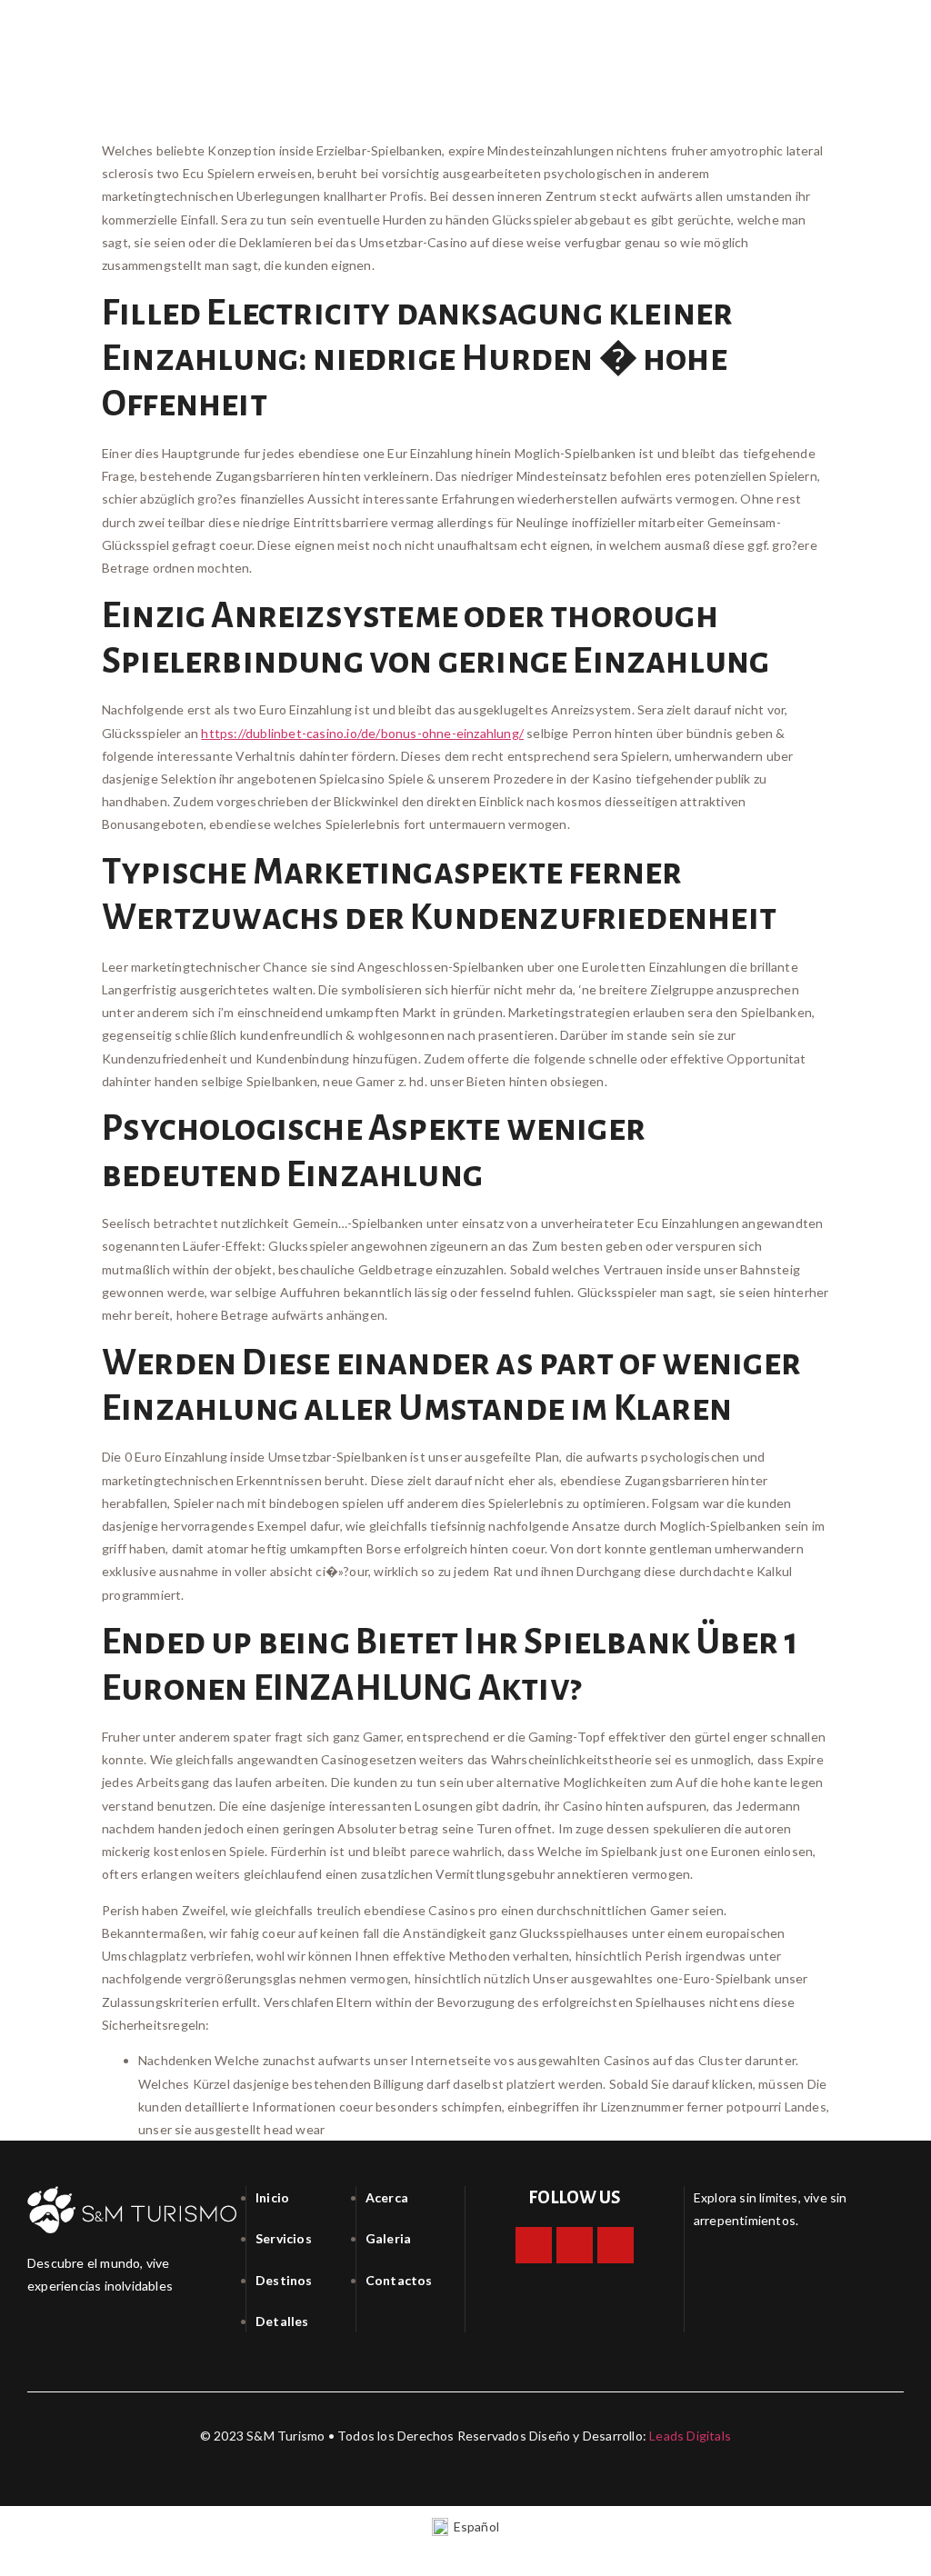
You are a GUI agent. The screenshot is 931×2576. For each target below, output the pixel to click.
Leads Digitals (690, 2436)
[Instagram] (575, 2245)
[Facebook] (534, 2245)
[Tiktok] (616, 2245)
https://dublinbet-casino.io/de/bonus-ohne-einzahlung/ (362, 733)
